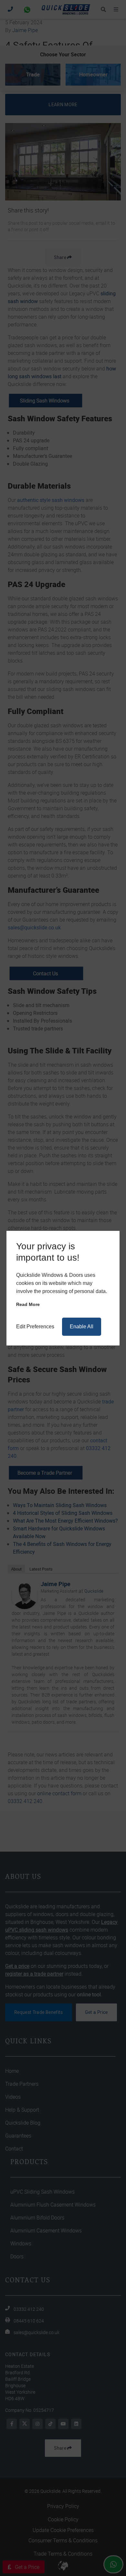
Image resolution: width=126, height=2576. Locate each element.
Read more (28, 1304)
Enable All (82, 1327)
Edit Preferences (35, 1327)
